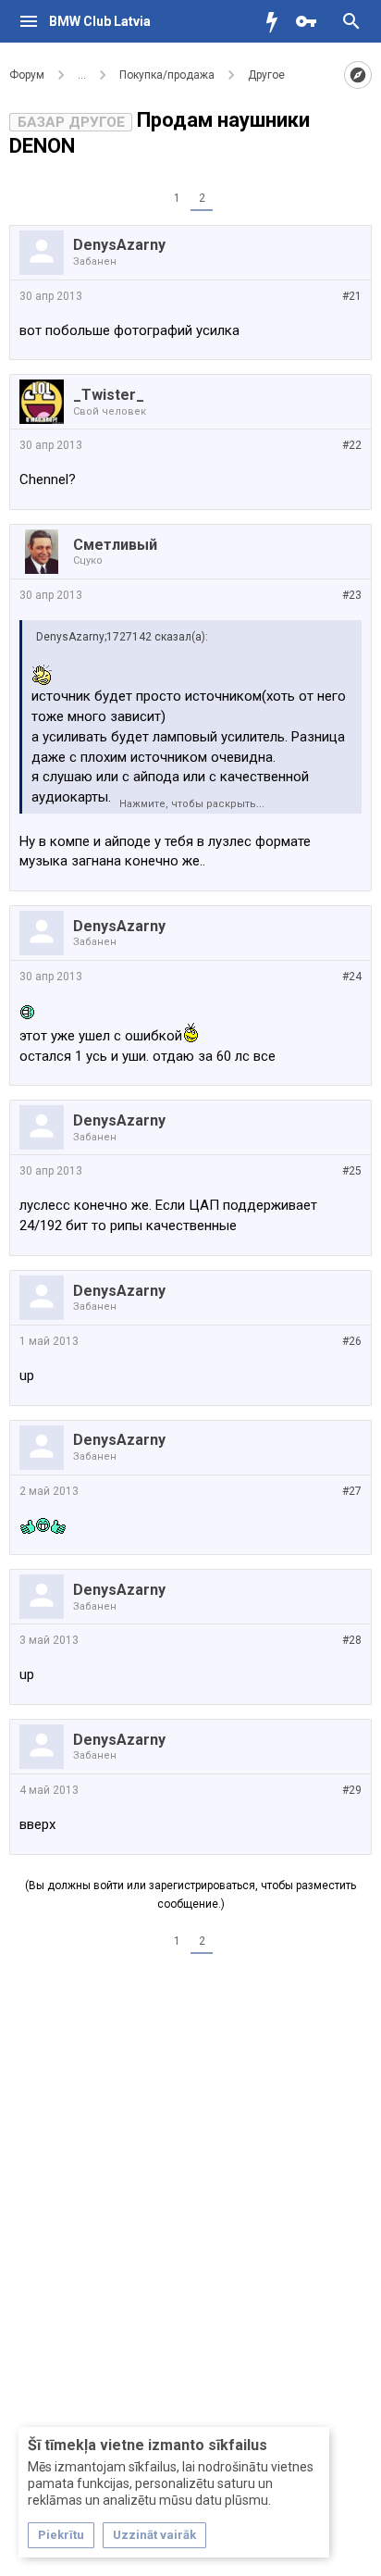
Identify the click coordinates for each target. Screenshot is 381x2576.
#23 (352, 595)
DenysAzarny (119, 245)
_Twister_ (109, 395)
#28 (352, 1640)
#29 (352, 1790)
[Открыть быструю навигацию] (358, 75)
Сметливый (115, 545)
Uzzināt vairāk (154, 2535)
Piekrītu (61, 2535)
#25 (352, 1171)
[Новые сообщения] (277, 21)
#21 (352, 296)
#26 (352, 1341)
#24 (352, 977)
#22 (352, 445)
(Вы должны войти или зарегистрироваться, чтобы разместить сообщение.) (190, 1895)
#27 (352, 1491)
